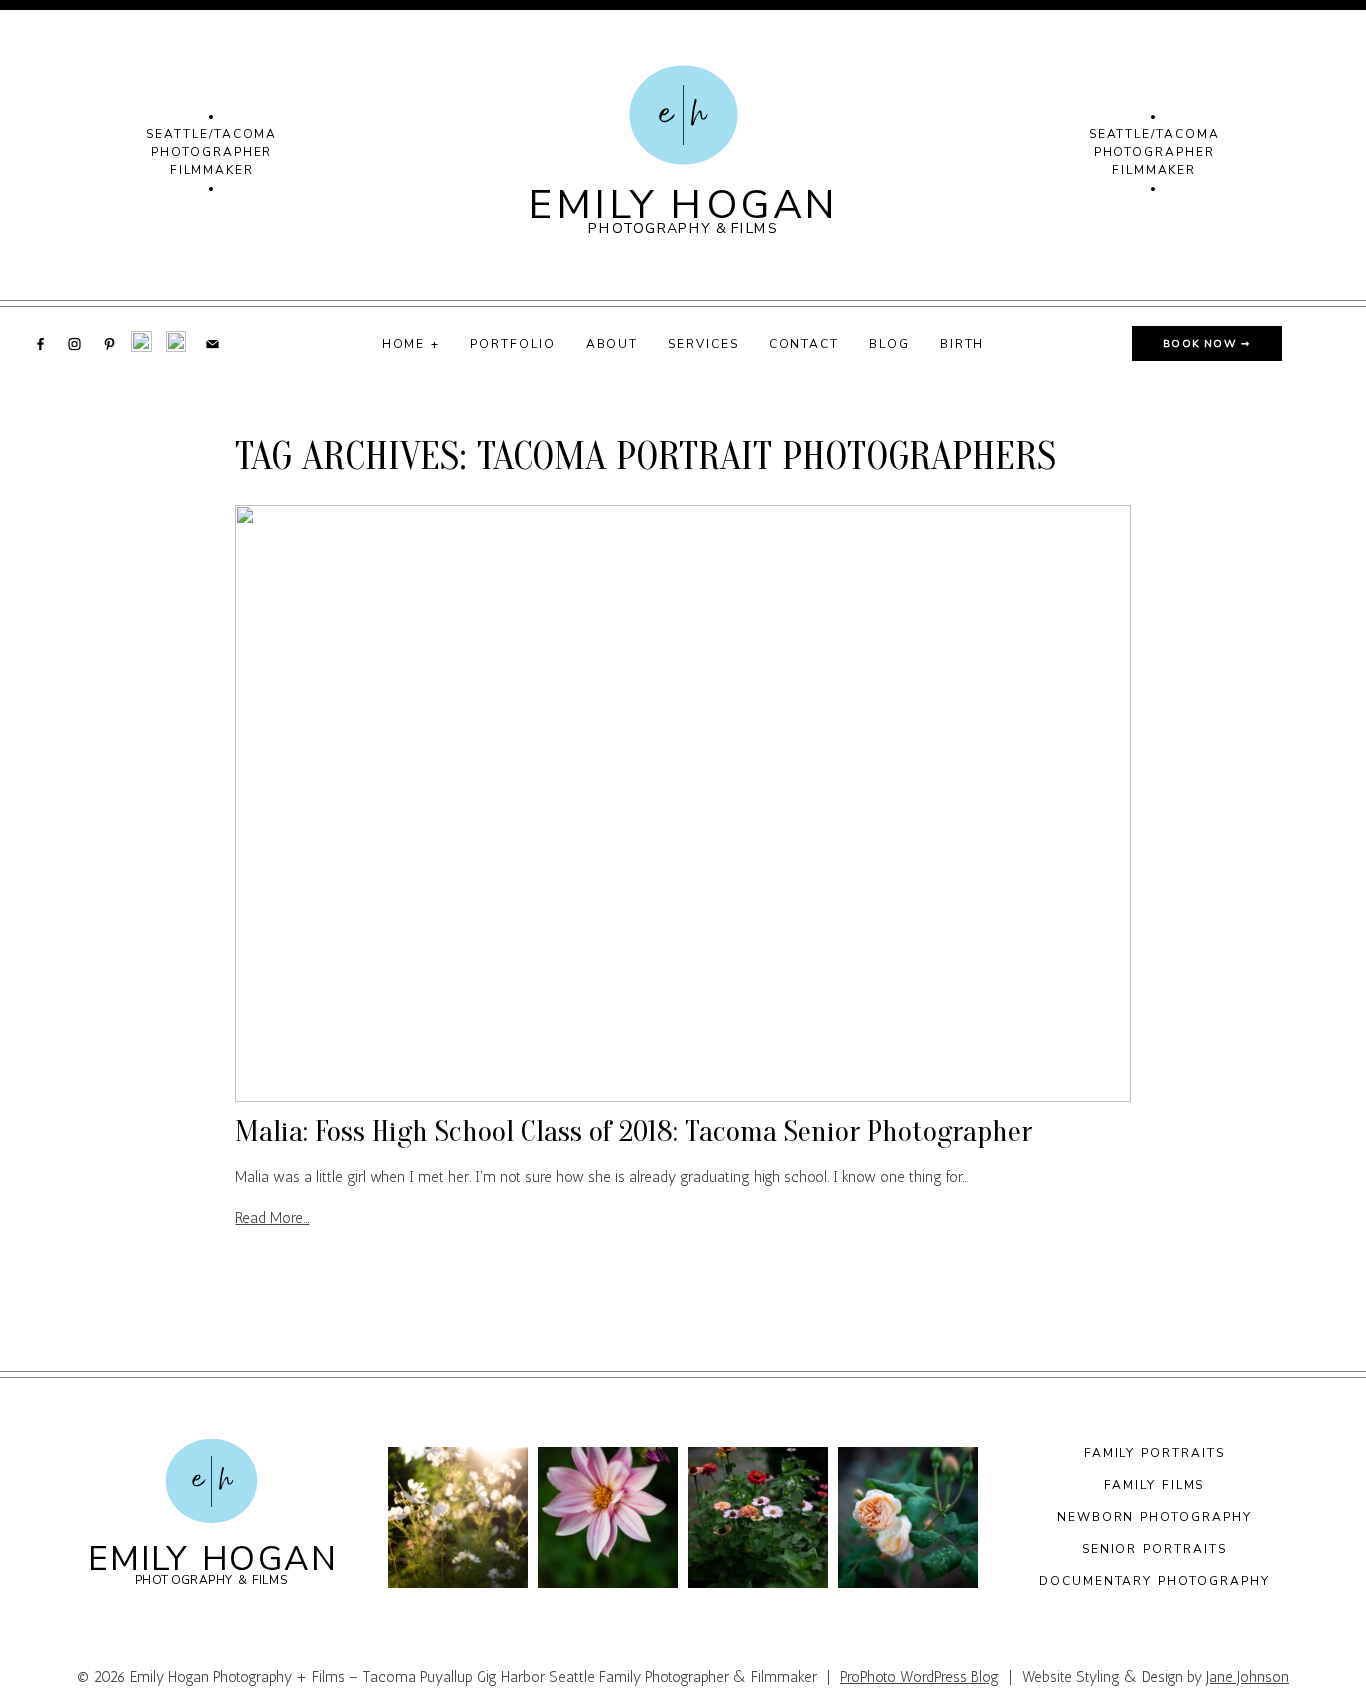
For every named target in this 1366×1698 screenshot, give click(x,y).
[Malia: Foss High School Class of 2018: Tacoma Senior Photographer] (682, 803)
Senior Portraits (1154, 1549)
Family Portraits (1154, 1453)
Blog (889, 343)
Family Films (1154, 1485)
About (612, 343)
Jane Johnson (1247, 1677)
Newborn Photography (1154, 1517)
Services (703, 343)
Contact (804, 343)
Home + (411, 343)
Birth (962, 343)
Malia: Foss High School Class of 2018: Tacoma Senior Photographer (633, 1131)
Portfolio (512, 343)
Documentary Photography (1154, 1581)
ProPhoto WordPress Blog (919, 1677)
